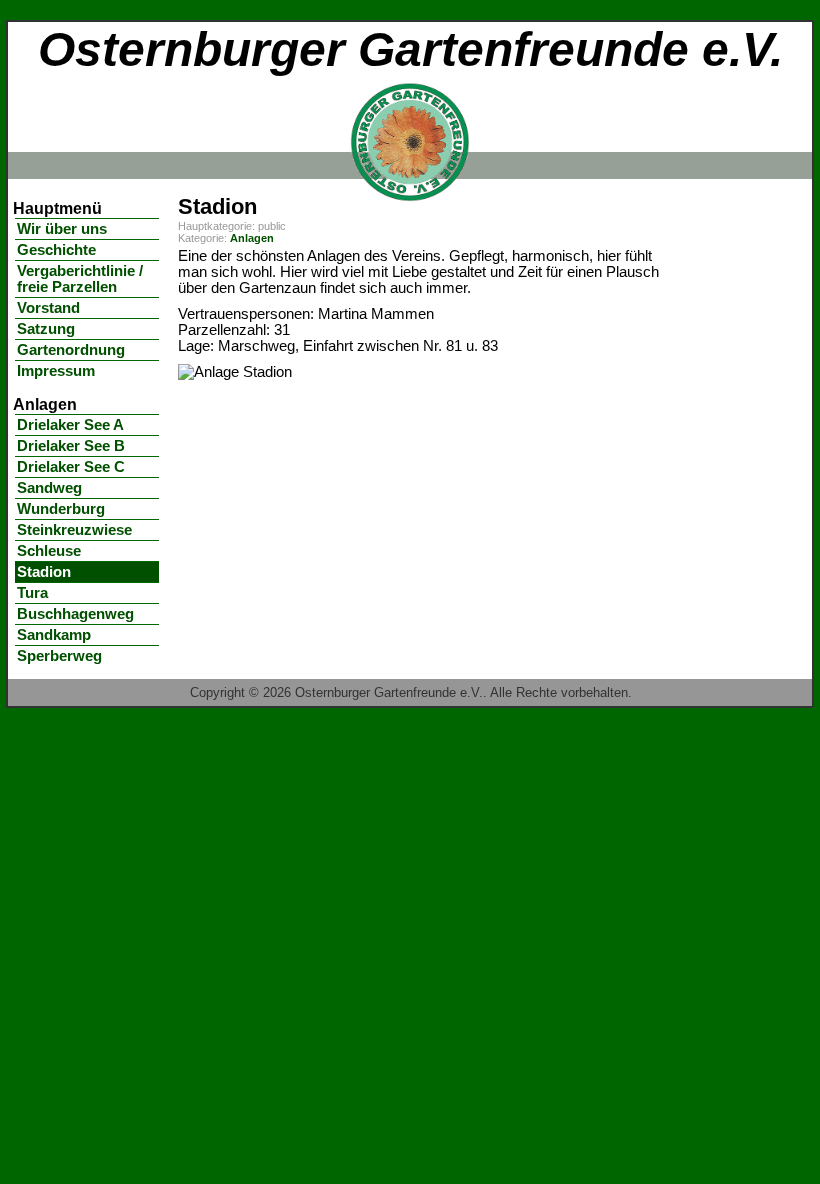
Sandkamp (54, 635)
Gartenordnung (71, 350)
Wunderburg (61, 509)
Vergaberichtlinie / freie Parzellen (80, 279)
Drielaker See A (70, 425)
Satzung (46, 329)
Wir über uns (62, 229)
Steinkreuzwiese (74, 530)
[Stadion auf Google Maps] (235, 372)
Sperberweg (59, 656)
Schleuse (49, 551)
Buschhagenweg (75, 614)
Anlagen (252, 238)
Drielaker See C (71, 467)
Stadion (44, 572)
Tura (32, 593)
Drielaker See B (71, 446)
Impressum (56, 371)
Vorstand (48, 308)
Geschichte (56, 250)
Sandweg (49, 488)
